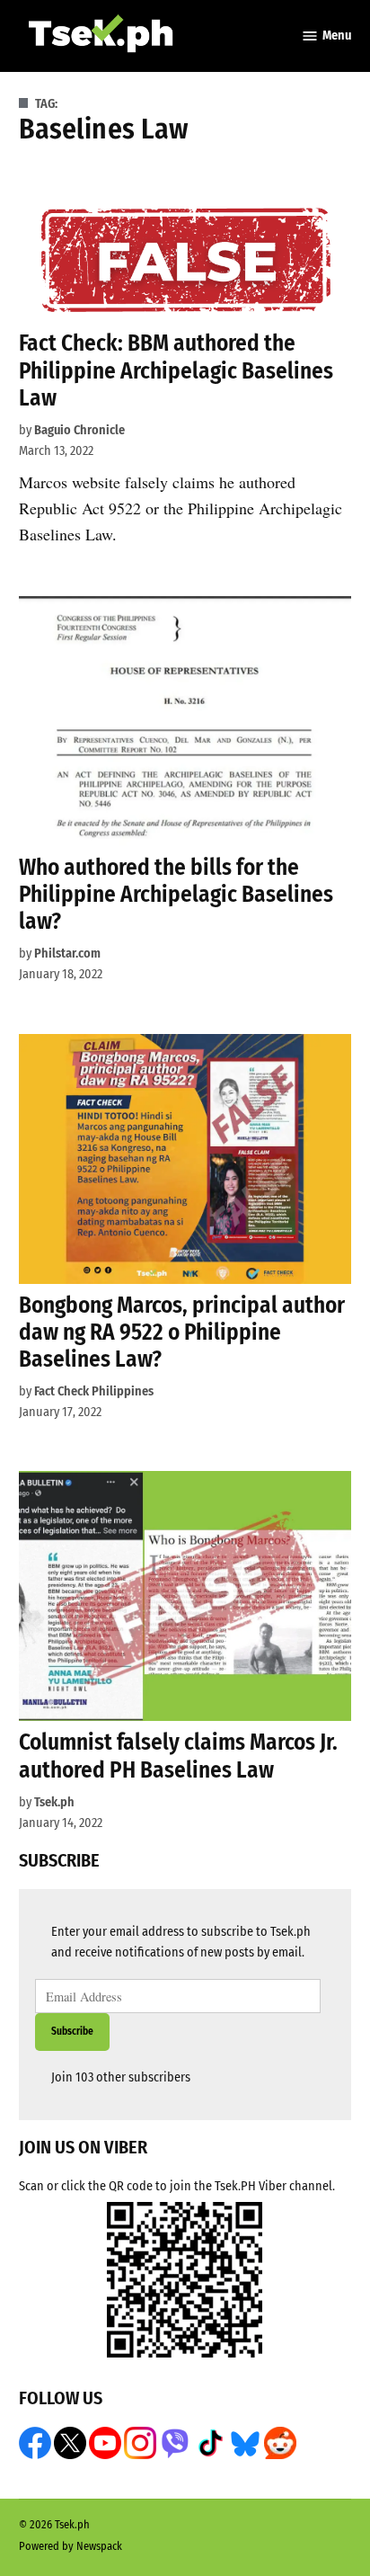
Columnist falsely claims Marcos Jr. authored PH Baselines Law (178, 1756)
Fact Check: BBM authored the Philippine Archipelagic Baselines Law (176, 370)
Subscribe (72, 2031)
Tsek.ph (54, 1802)
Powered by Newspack (70, 2546)
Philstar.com (67, 954)
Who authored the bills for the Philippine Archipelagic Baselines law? (176, 894)
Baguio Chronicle (79, 430)
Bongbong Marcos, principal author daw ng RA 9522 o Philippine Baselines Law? (182, 1332)
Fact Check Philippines (94, 1391)
